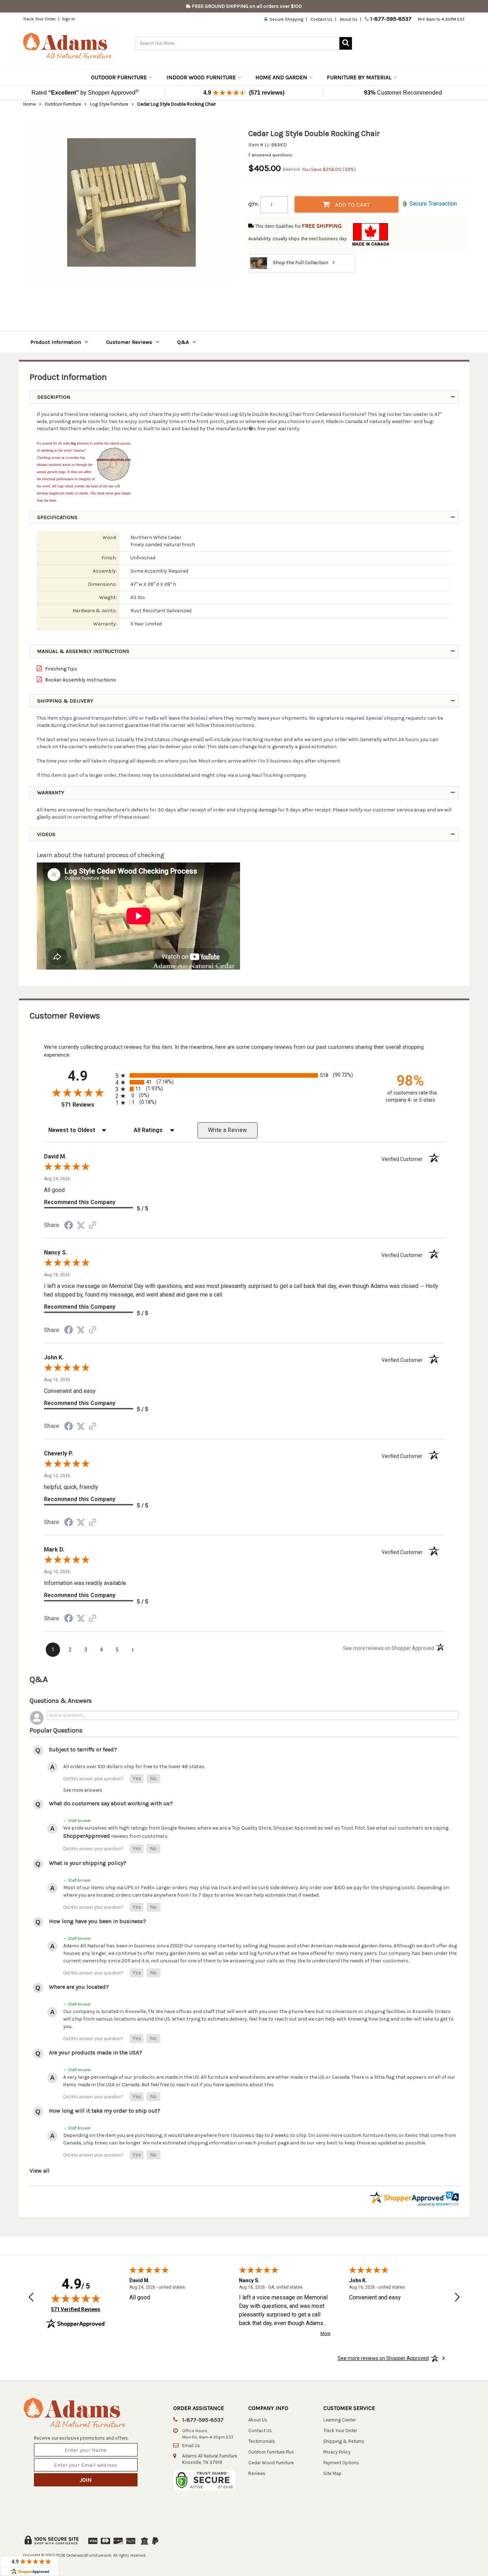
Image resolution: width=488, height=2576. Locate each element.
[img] (76, 2298)
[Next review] (457, 2298)
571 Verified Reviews (76, 2309)
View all (40, 2171)
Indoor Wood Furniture (201, 77)
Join (86, 2480)
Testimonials (262, 2441)
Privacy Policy (337, 2452)
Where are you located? (79, 1987)
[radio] (244, 1075)
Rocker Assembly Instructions (80, 680)
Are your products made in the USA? (96, 2052)
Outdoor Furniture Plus (271, 2452)
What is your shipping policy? (88, 1863)
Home (29, 104)
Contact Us (322, 19)
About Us (349, 19)
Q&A (183, 342)
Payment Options (341, 2463)
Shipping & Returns (344, 2441)
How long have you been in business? (98, 1921)
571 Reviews (87, 1105)
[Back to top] (445, 2553)
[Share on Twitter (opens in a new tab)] (81, 1226)
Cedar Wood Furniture (271, 2463)
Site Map (332, 2473)
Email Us (191, 2446)
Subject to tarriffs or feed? (83, 1749)
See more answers (83, 1790)
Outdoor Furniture (119, 77)
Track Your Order (39, 19)
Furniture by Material (359, 77)
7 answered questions (270, 155)
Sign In (68, 19)
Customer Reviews (129, 342)
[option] (132, 202)
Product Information (56, 342)
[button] (137, 1779)
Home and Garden (281, 77)
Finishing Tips (61, 669)
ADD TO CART (352, 205)
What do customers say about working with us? (111, 1803)
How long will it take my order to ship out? (105, 2111)
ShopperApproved (87, 1836)
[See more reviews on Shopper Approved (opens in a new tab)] (93, 1226)
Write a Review (228, 1130)
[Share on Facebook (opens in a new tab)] (69, 1227)
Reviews (257, 2473)
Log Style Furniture (109, 104)
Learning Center (340, 2420)
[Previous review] (31, 2298)
